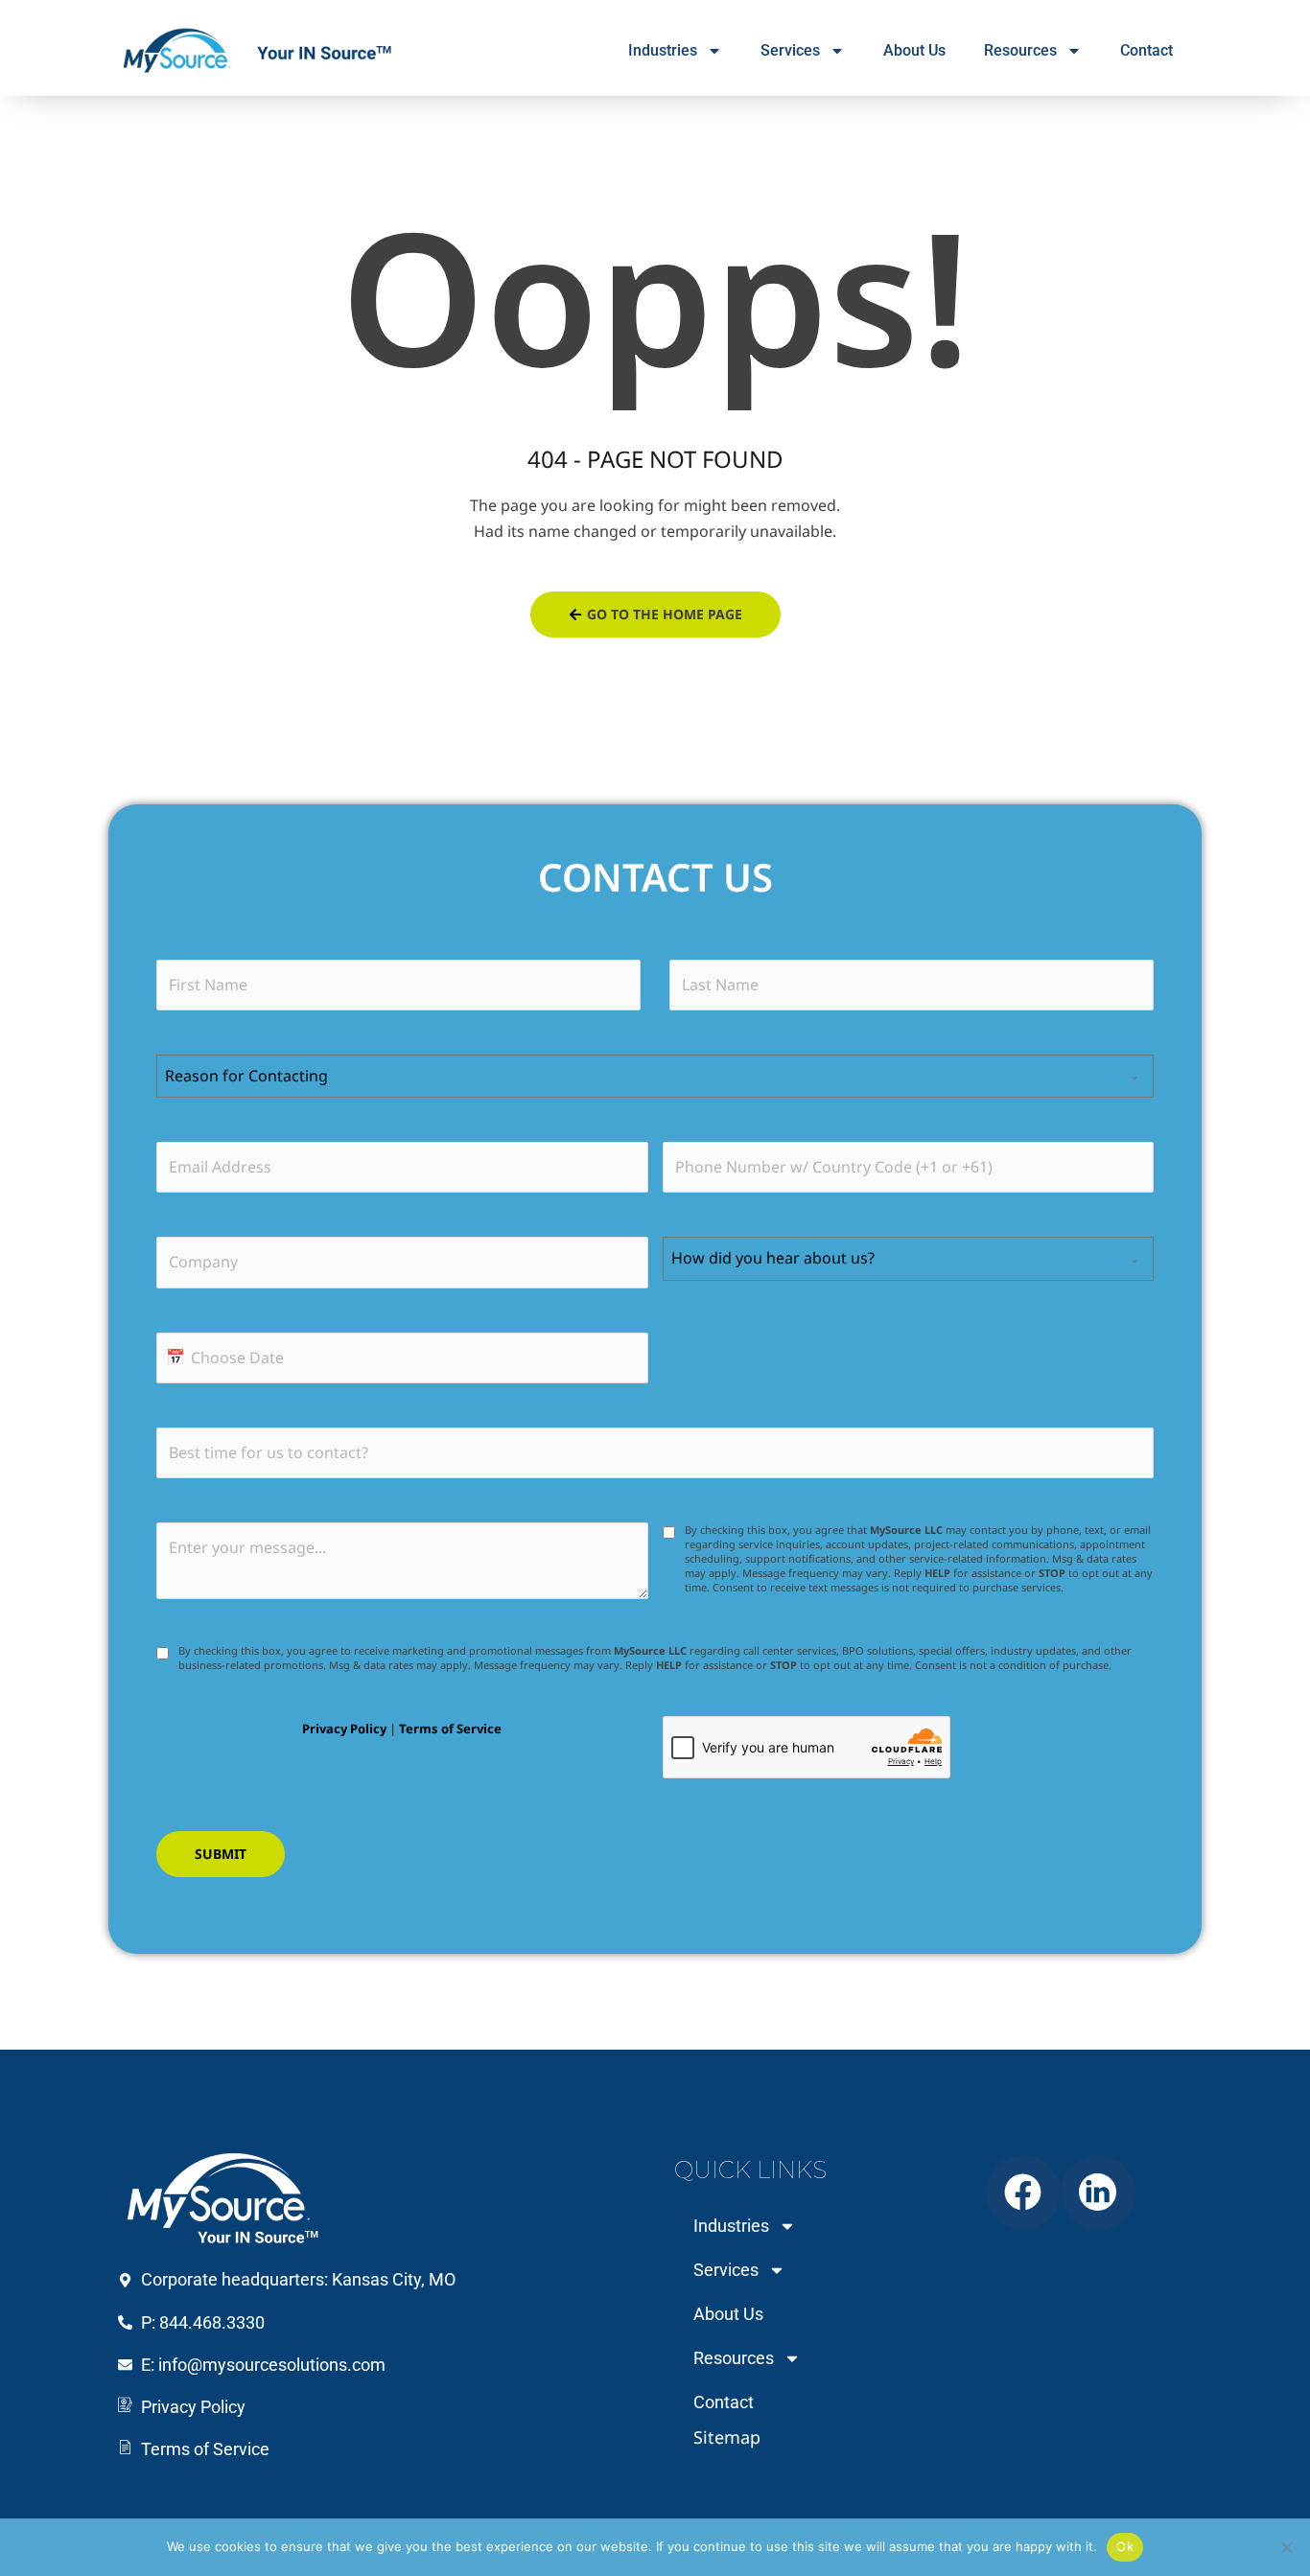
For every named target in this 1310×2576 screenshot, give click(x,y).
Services (790, 50)
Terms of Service (450, 1729)
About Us (914, 50)
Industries (663, 50)
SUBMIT (221, 1854)
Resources (1020, 50)
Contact (1146, 50)
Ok (1125, 2546)
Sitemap (727, 2437)
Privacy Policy (344, 1729)
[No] (1286, 2547)
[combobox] (655, 1076)
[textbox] (637, 1076)
